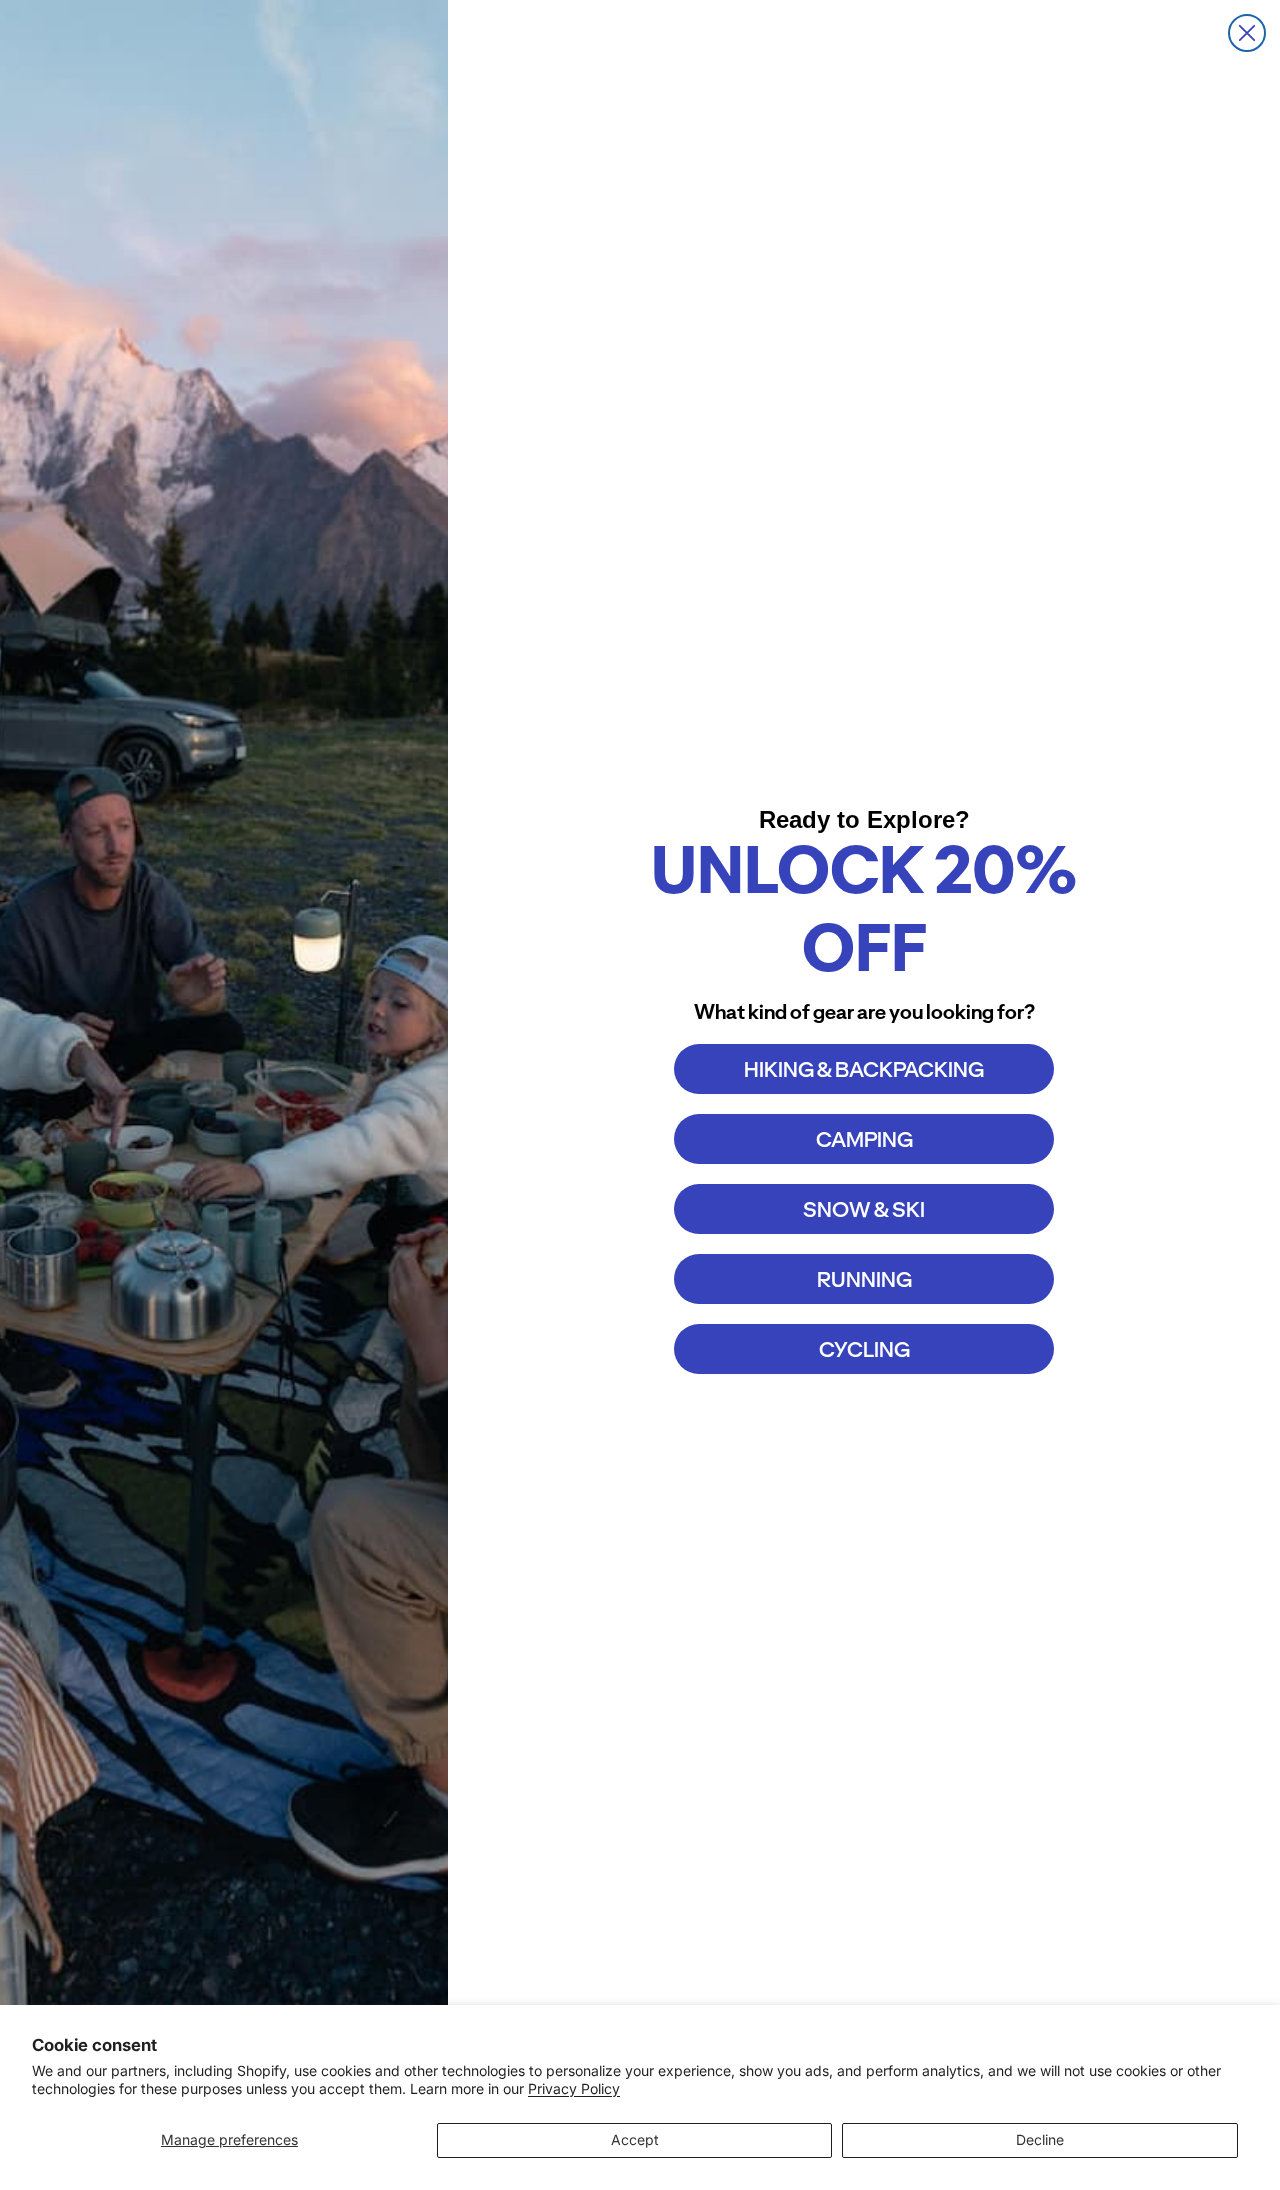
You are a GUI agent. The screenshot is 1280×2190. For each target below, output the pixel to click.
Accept (635, 2139)
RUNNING (864, 1279)
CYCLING (864, 1349)
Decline (1040, 2139)
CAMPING (864, 1139)
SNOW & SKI (864, 1209)
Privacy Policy (574, 2088)
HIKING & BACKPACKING (864, 1069)
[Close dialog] (1247, 33)
